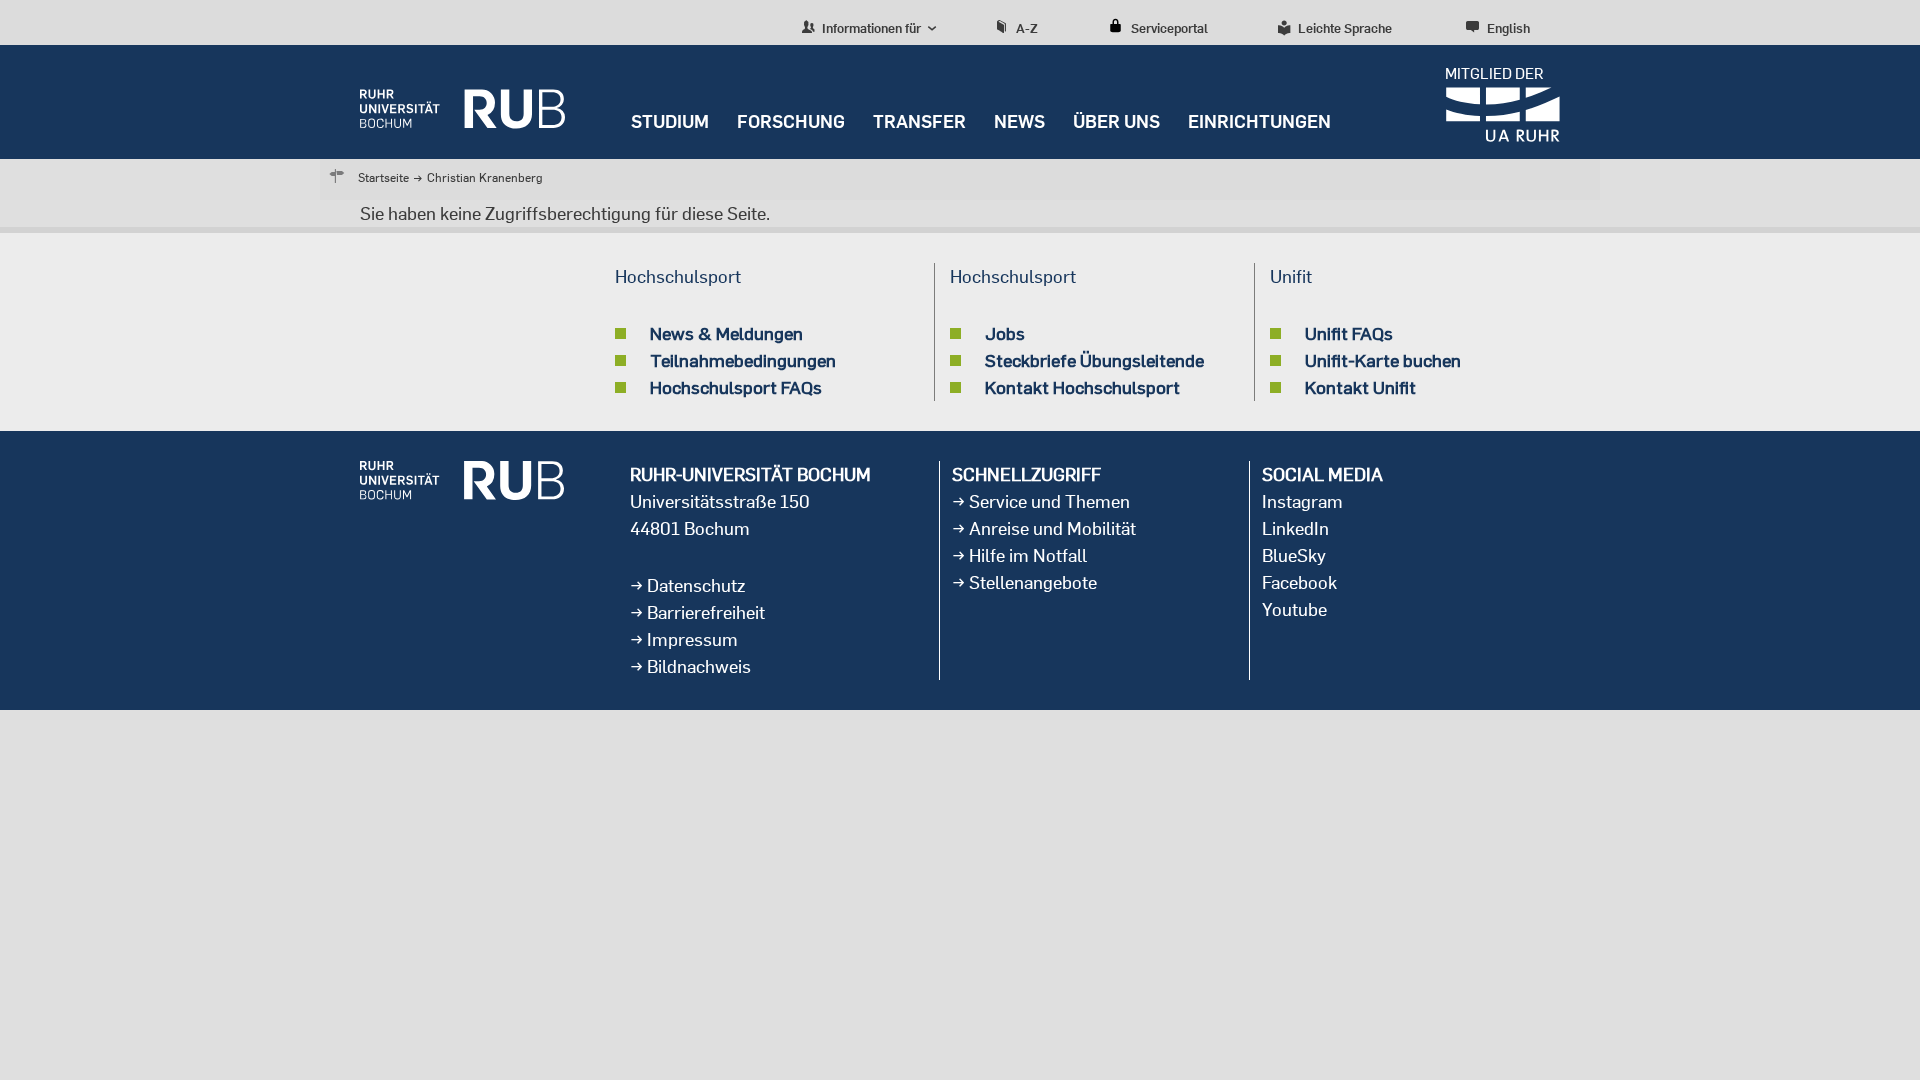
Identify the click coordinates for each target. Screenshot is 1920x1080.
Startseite (383, 177)
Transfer (919, 121)
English (1508, 28)
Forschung (791, 121)
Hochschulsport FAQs (736, 387)
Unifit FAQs (1349, 333)
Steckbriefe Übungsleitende (1094, 360)
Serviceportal (1169, 28)
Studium (670, 121)
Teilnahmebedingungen (743, 360)
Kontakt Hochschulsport (1082, 387)
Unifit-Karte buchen (1383, 360)
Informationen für (870, 28)
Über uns (1116, 121)
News (1019, 121)
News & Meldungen (726, 333)
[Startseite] (462, 102)
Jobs (1005, 333)
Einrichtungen (1259, 121)
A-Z (1027, 28)
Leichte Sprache (1345, 28)
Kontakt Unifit (1360, 387)
